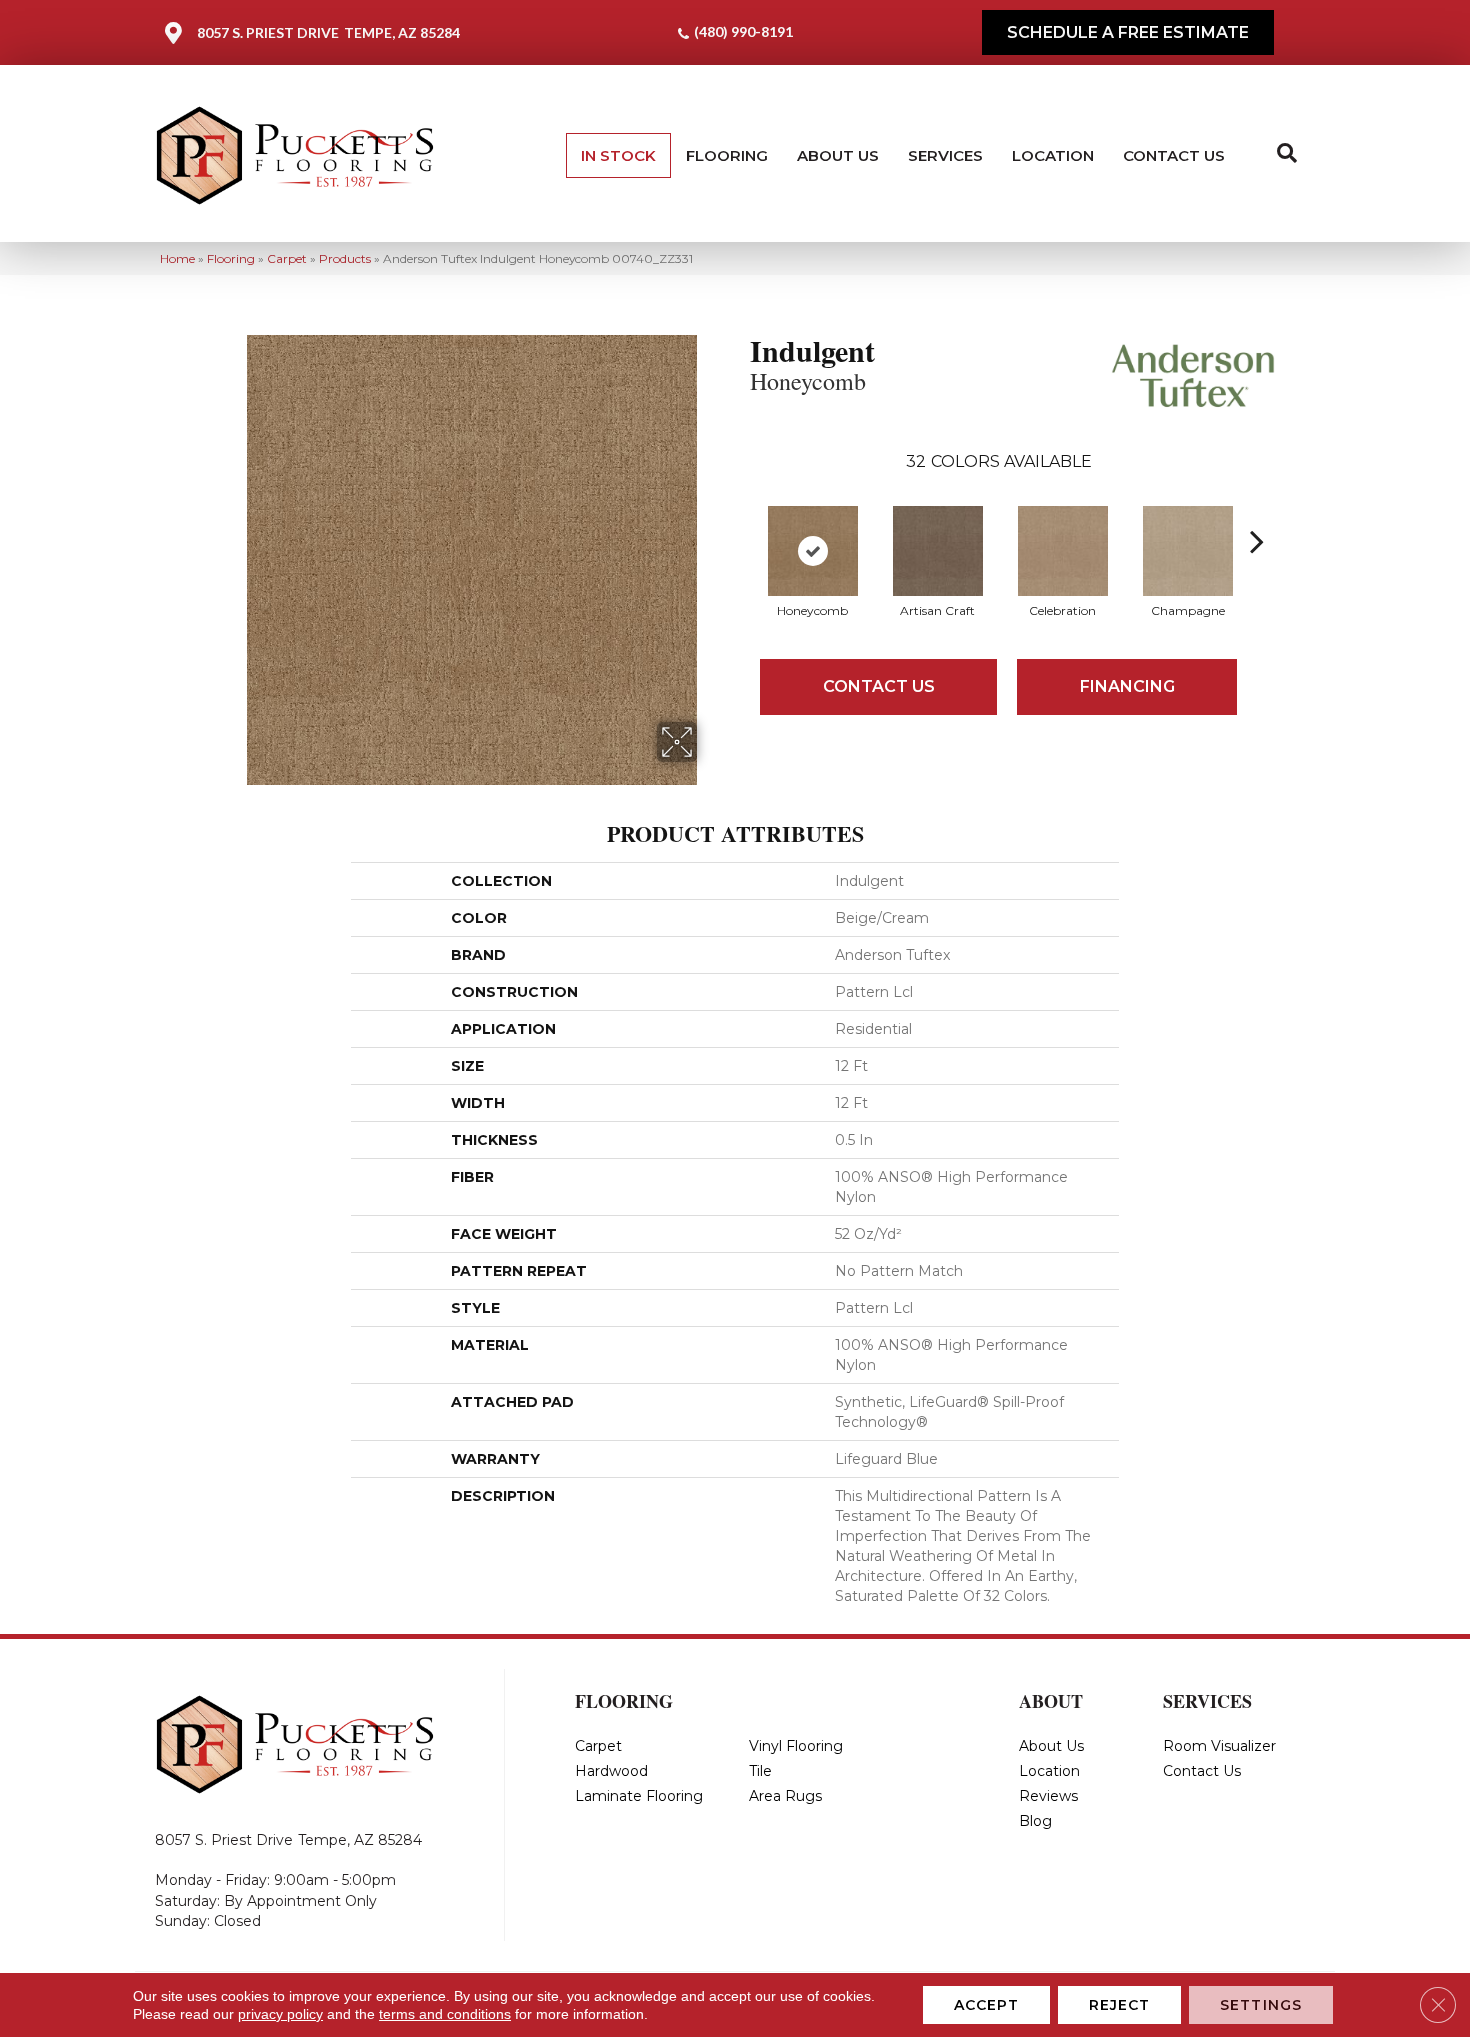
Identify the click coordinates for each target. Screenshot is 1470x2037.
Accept (986, 2005)
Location (1053, 155)
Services (945, 155)
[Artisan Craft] (938, 551)
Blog (1035, 1821)
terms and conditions (445, 2014)
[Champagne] (1188, 551)
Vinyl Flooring (796, 1746)
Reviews (1048, 1796)
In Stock (618, 155)
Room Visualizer (1219, 1746)
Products (345, 258)
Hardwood (611, 1771)
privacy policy (280, 2014)
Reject (1120, 2005)
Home (177, 258)
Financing (1127, 686)
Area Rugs (785, 1796)
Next (1257, 511)
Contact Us (1174, 155)
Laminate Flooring (639, 1796)
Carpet (287, 258)
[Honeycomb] (813, 551)
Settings (1261, 2005)
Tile (760, 1771)
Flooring (727, 155)
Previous (740, 511)
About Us (838, 155)
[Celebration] (1063, 551)
